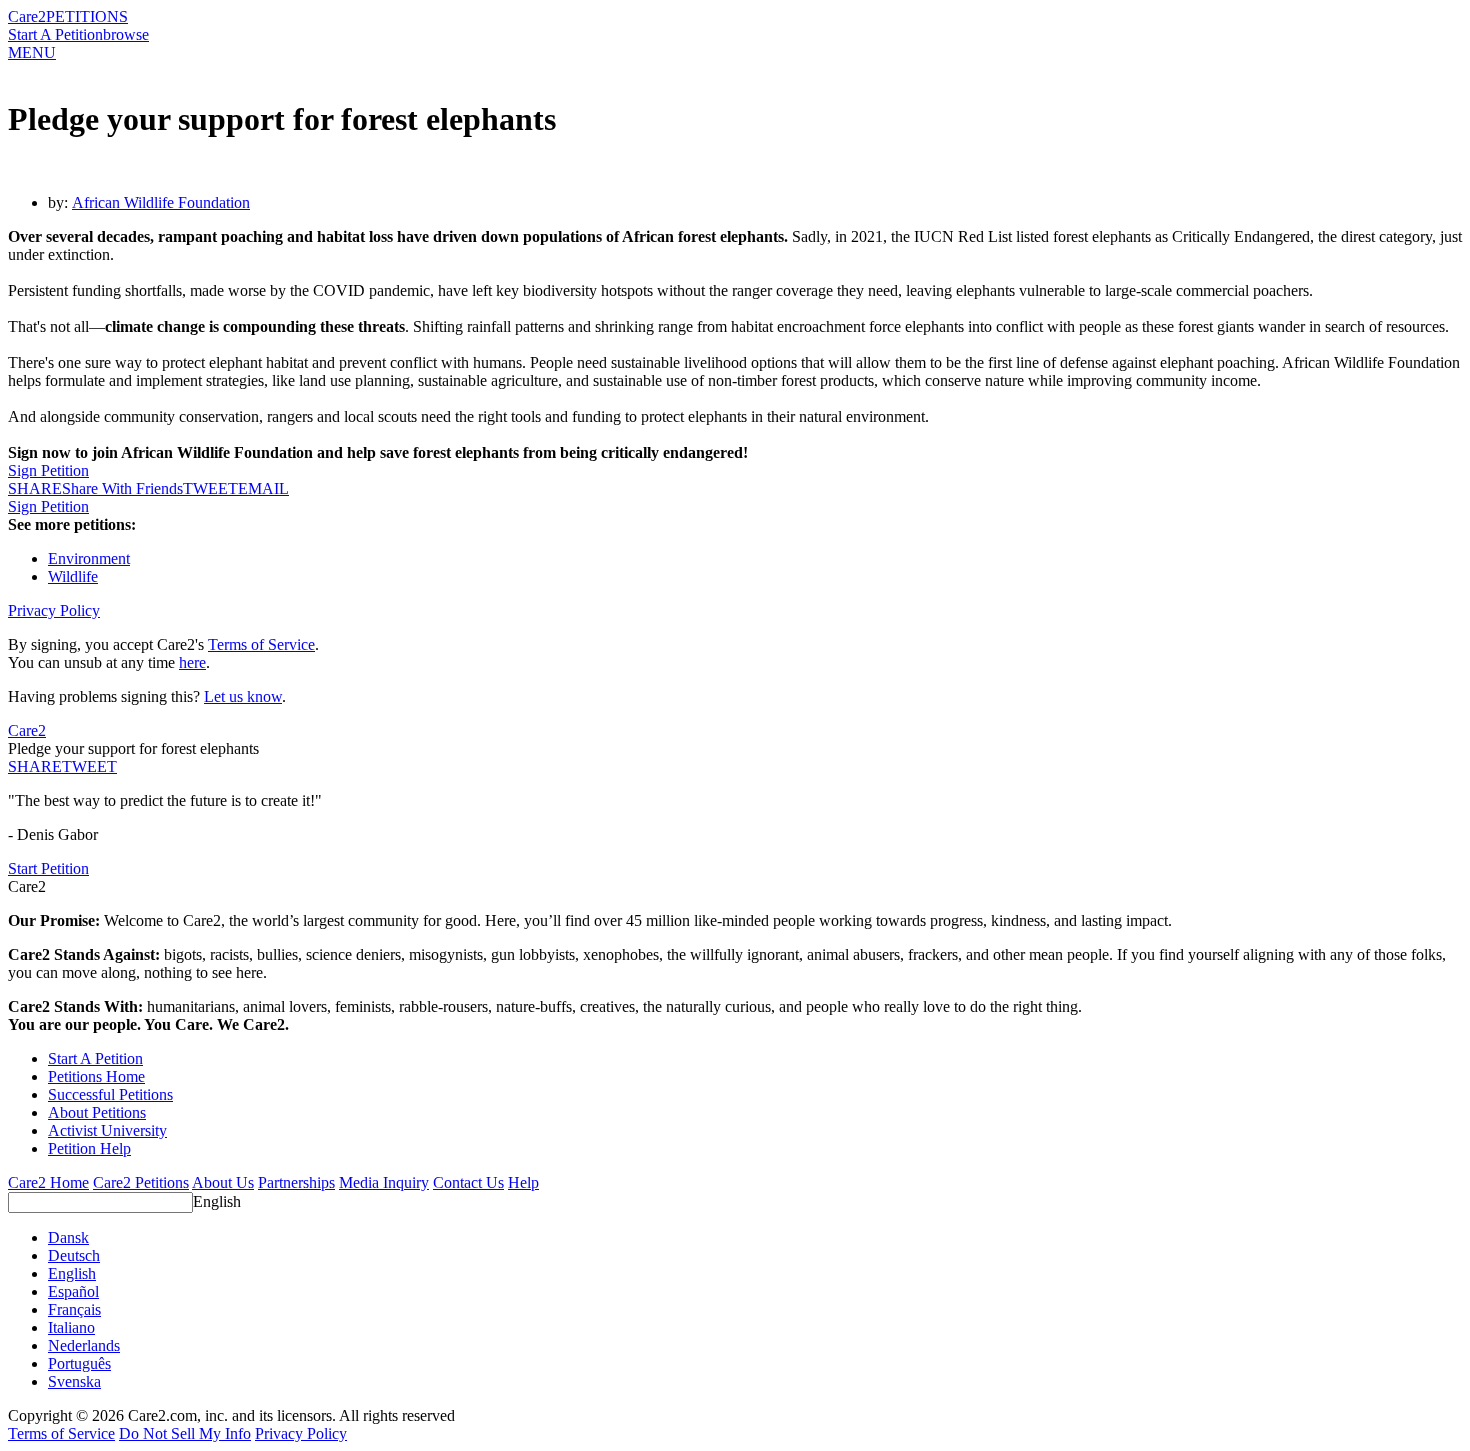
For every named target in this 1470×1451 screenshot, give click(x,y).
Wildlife (73, 576)
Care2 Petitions (141, 1182)
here (192, 662)
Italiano (71, 1327)
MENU (32, 52)
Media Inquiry (384, 1182)
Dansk (68, 1237)
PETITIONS (87, 16)
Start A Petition (55, 34)
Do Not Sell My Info (185, 1433)
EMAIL (263, 488)
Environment (89, 558)
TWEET (210, 488)
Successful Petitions (110, 1094)
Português (79, 1363)
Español (73, 1291)
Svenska (74, 1381)
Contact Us (468, 1182)
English (217, 1201)
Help (523, 1182)
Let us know (243, 696)
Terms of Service (261, 644)
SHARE (35, 766)
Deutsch (74, 1255)
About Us (223, 1182)
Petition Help (89, 1148)
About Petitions (97, 1112)
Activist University (107, 1130)
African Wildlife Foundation (161, 202)
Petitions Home (96, 1076)
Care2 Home (48, 1182)
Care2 (27, 16)
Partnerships (296, 1182)
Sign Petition (48, 470)
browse (126, 34)
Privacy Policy (54, 610)
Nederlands (84, 1345)
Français (74, 1309)
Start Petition (48, 868)
